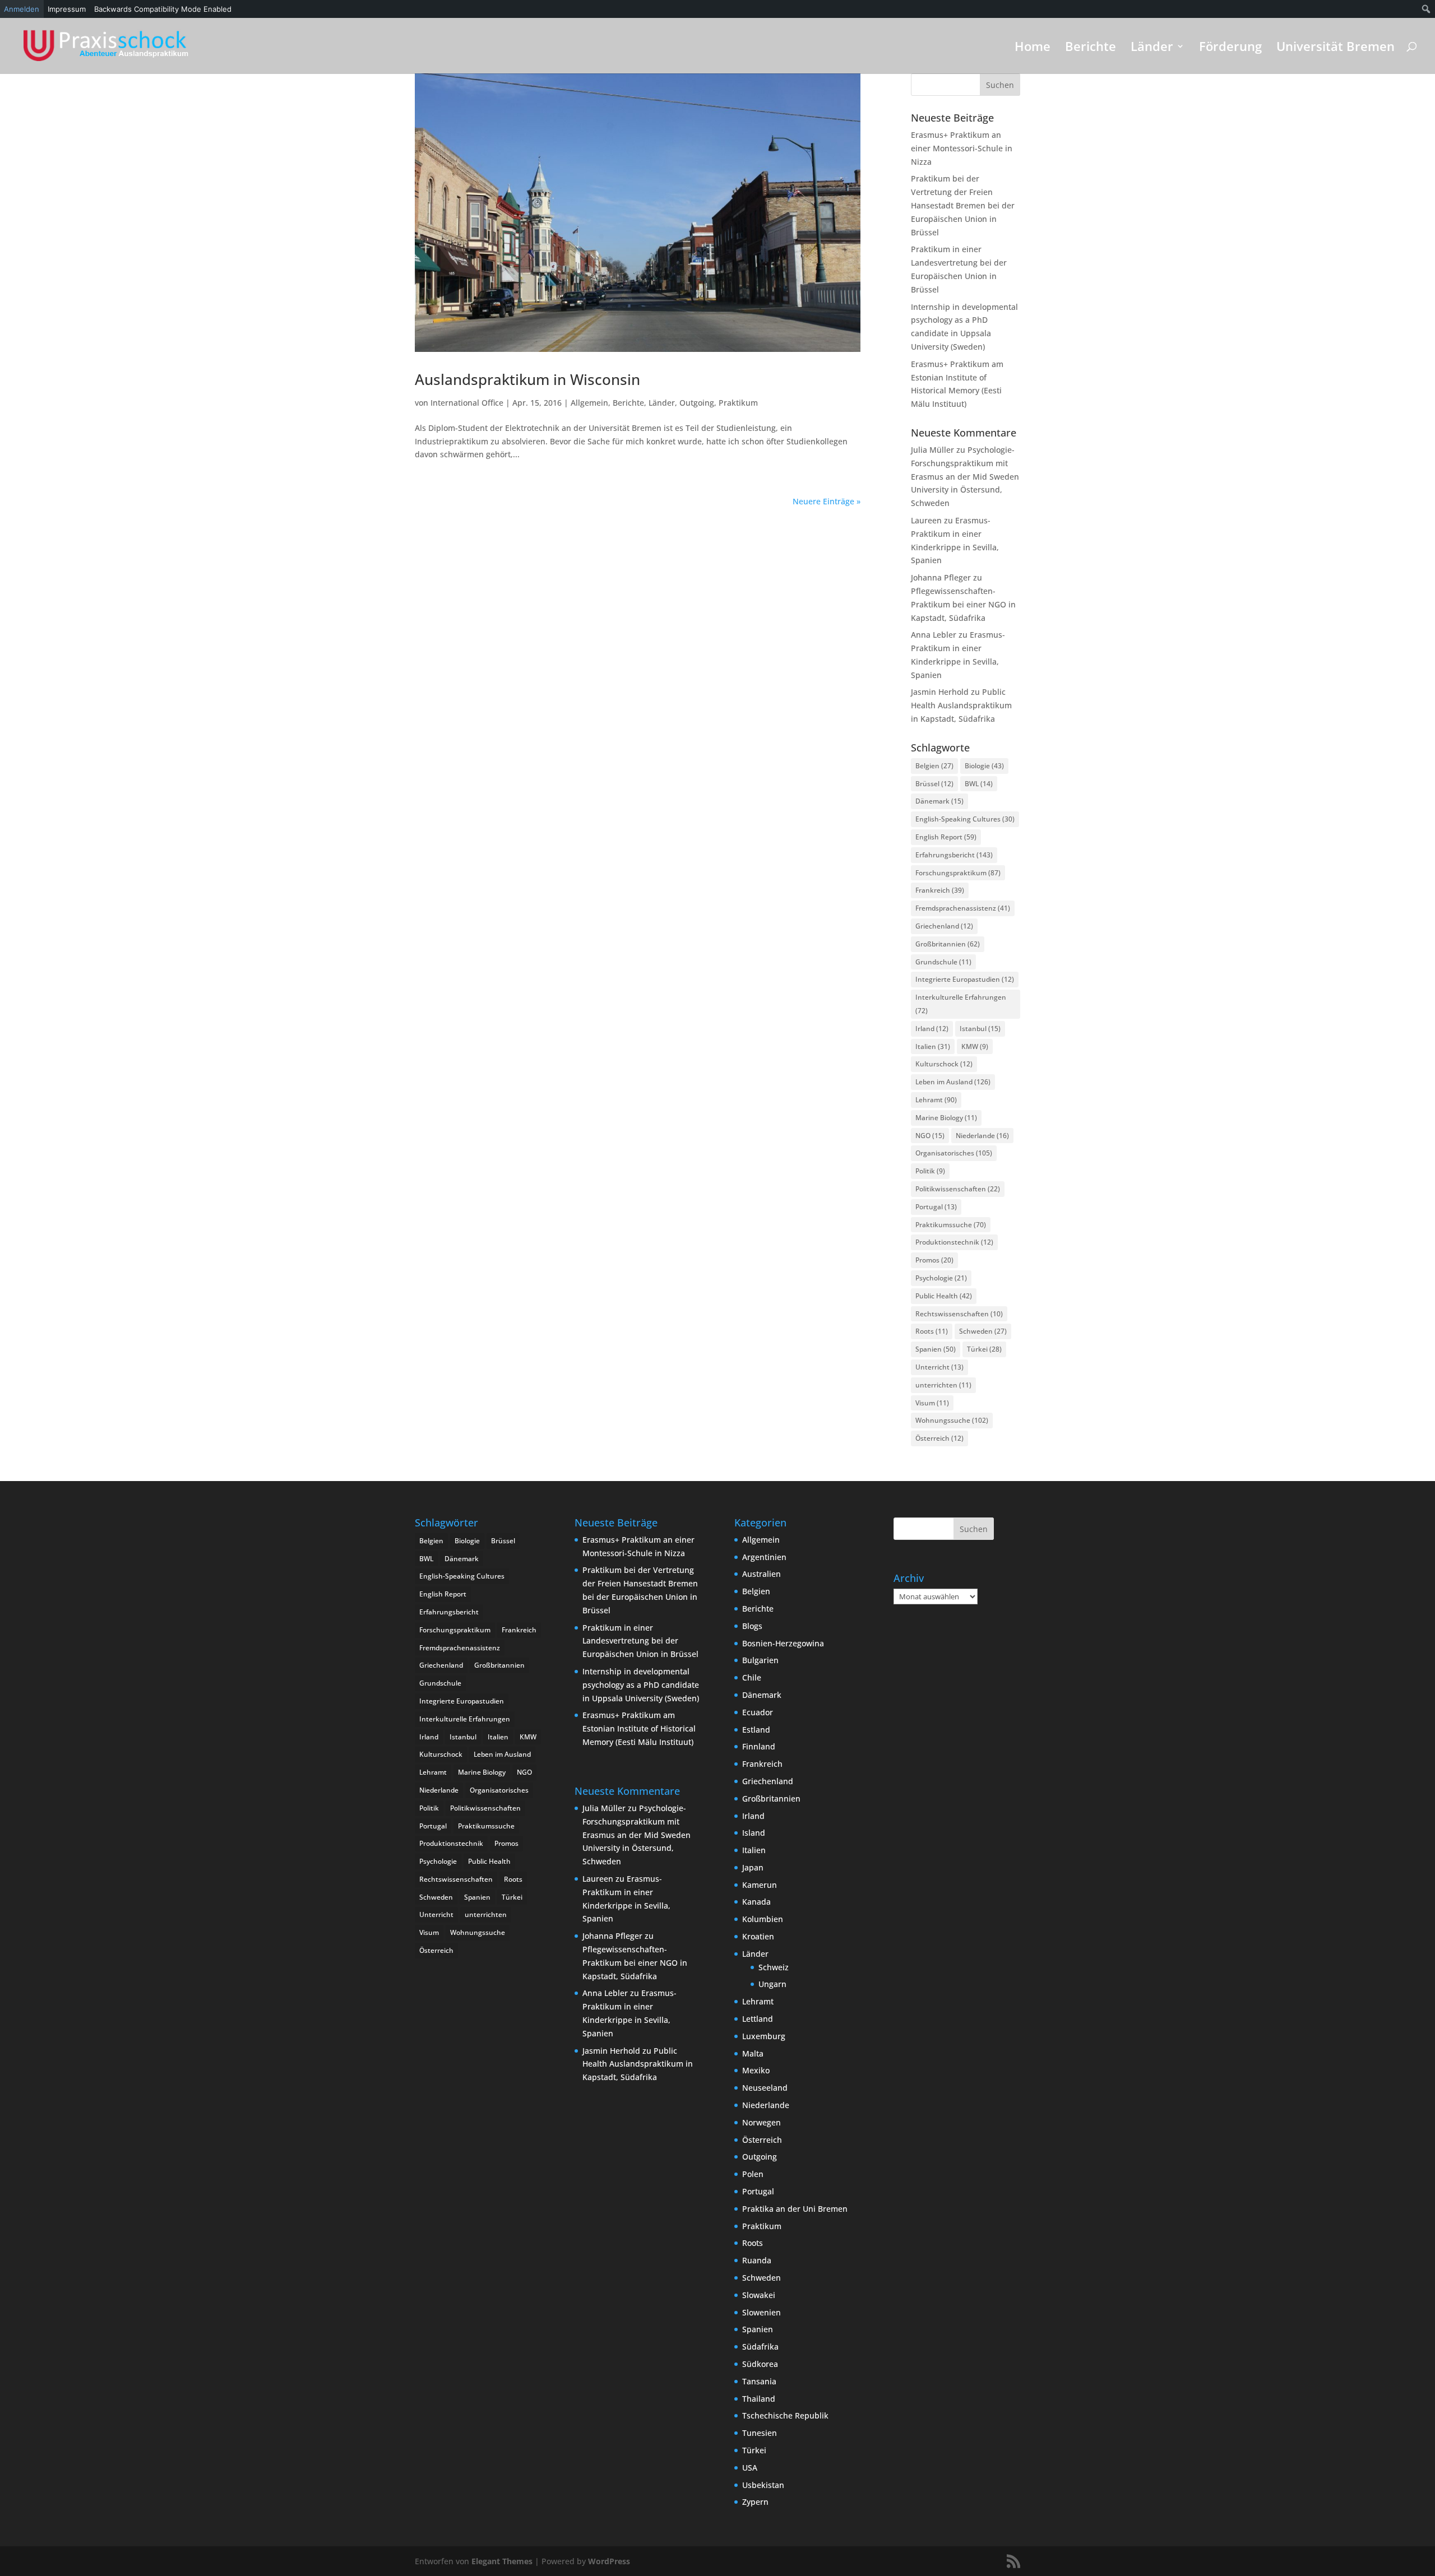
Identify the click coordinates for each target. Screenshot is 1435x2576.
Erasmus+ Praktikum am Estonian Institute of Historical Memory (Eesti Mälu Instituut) (639, 1728)
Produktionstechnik (954, 1242)
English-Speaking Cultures (965, 819)
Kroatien (758, 1936)
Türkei (984, 1349)
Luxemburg (764, 2036)
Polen (753, 2174)
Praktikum (738, 403)
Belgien (934, 766)
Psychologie (941, 1278)
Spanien (936, 1349)
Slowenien (762, 2312)
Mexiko (756, 2070)
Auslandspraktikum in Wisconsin (527, 379)
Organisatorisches (954, 1153)
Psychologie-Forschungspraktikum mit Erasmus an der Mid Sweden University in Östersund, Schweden (965, 476)
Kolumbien (763, 1919)
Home (1033, 48)
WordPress (609, 2561)
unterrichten (943, 1385)
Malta (753, 2053)
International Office (467, 403)
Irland (932, 1029)
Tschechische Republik (785, 2415)
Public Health (944, 1296)
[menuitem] (1426, 9)
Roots (932, 1331)
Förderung (1230, 48)
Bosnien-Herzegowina (783, 1643)
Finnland (759, 1746)
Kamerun (760, 1885)
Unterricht (939, 1367)
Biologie (984, 766)
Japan (753, 1867)
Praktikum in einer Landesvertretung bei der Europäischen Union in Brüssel (640, 1641)
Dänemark (939, 801)
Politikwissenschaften (958, 1189)
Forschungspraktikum (958, 873)
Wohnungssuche (952, 1420)
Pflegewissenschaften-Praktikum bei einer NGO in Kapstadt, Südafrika (963, 604)
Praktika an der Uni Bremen (795, 2209)
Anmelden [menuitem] (22, 9)
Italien (933, 1046)
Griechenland (944, 926)
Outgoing (697, 403)
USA (750, 2468)
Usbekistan (763, 2485)
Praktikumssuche (951, 1225)
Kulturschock (944, 1064)
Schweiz (774, 1967)
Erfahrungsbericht (954, 855)
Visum (932, 1403)
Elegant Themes (502, 2561)
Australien (762, 1574)
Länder (1152, 48)
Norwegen (762, 2122)
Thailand (759, 2399)
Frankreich (940, 890)
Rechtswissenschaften (959, 1314)
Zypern (755, 2502)
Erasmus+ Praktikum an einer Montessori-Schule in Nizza (962, 148)
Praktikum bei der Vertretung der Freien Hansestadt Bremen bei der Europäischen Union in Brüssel (963, 205)
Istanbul (980, 1029)
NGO (930, 1136)
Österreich (939, 1438)
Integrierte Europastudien (965, 979)
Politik (930, 1171)
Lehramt (936, 1100)
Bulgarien (760, 1660)
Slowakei (759, 2295)
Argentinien (764, 1557)
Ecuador (758, 1712)
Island (754, 1833)
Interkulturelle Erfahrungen (961, 1004)
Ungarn (772, 1984)
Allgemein (589, 403)
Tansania (759, 2381)
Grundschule (943, 962)
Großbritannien (948, 944)
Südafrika (760, 2347)
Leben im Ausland (953, 1082)
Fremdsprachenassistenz (963, 908)
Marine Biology (946, 1118)
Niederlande (982, 1136)
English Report (946, 837)
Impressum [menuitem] (67, 9)
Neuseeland (765, 2088)
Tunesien (760, 2433)
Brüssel (934, 784)
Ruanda (757, 2260)
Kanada (756, 1902)
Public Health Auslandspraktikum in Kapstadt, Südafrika (961, 705)
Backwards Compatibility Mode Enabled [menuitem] (163, 9)
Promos (934, 1260)
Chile (752, 1677)
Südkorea (760, 2364)
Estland (756, 1730)
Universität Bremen (1336, 48)
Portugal (936, 1207)
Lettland (758, 2019)
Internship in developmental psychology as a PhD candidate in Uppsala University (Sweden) (641, 1685)
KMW (975, 1046)
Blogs (752, 1626)
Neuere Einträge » (827, 501)
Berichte (1091, 48)
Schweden (983, 1331)
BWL (979, 784)
